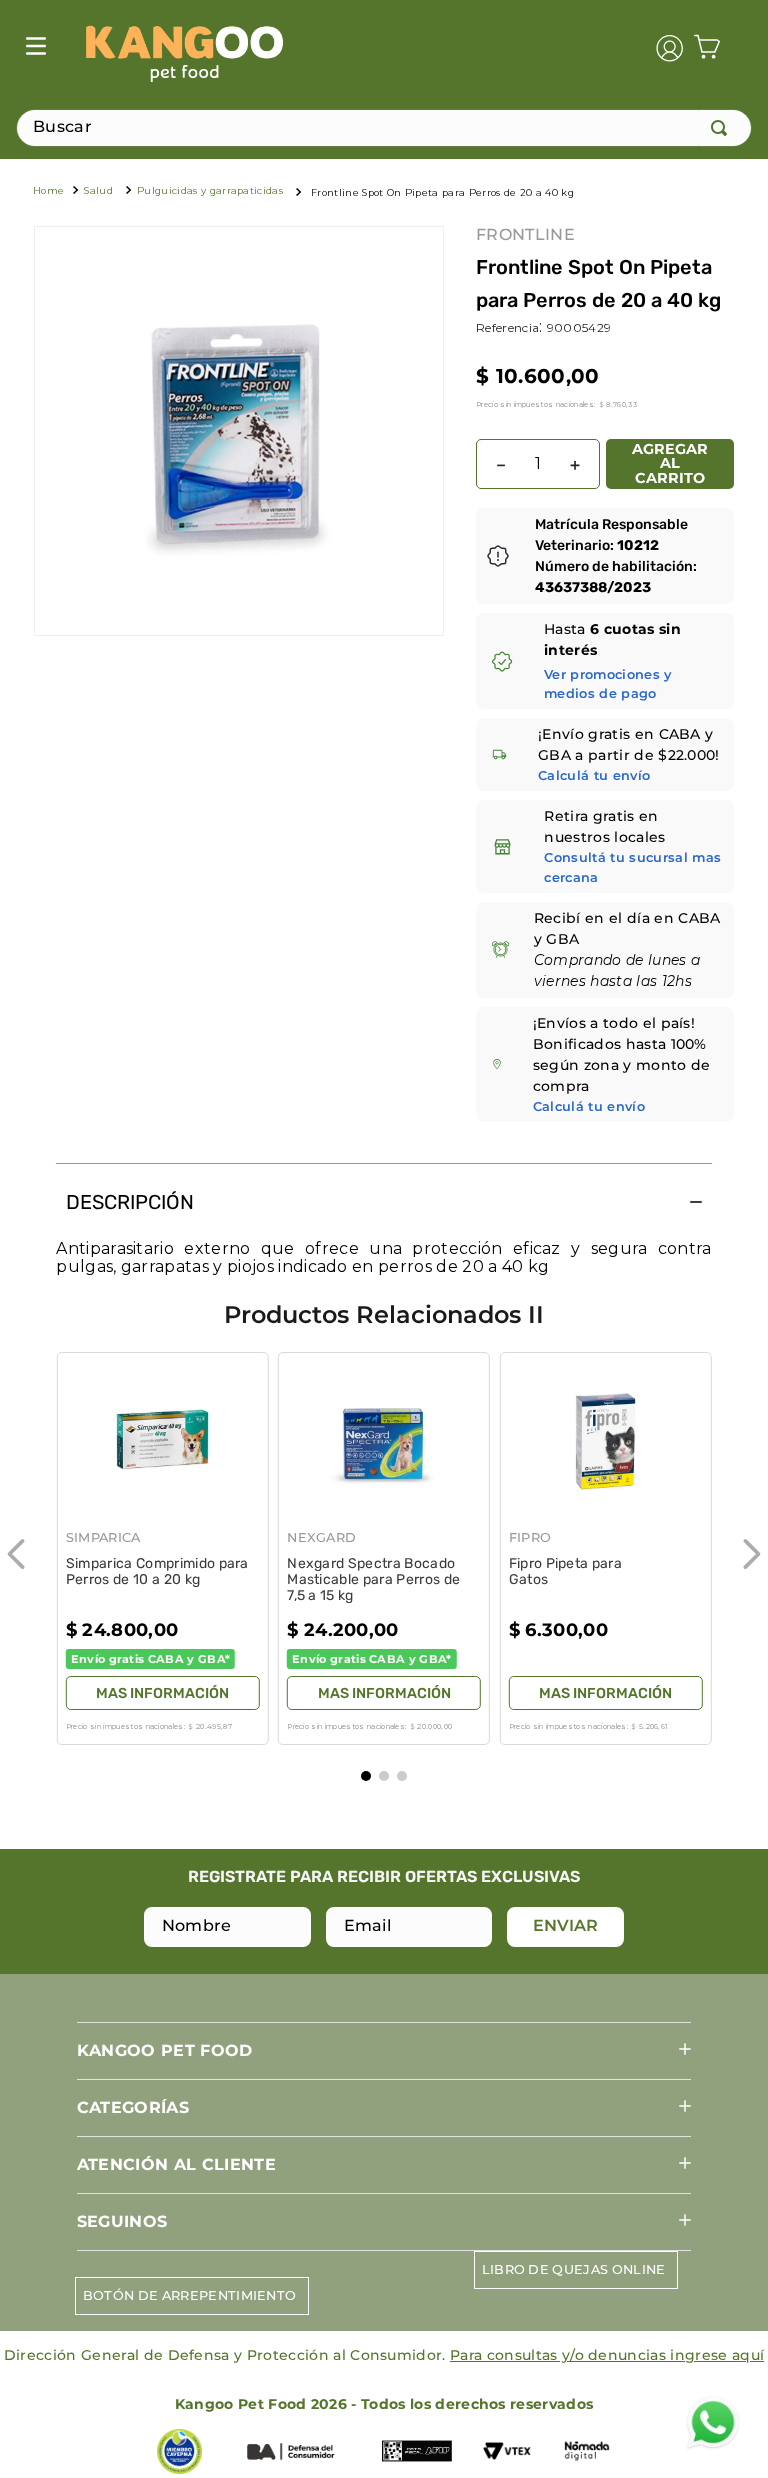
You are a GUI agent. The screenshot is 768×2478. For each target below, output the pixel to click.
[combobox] (384, 128)
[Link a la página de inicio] (48, 192)
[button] (623, 684)
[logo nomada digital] (587, 2453)
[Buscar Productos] (723, 128)
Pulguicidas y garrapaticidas (210, 190)
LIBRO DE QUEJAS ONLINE (574, 2269)
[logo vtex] (507, 2453)
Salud (98, 190)
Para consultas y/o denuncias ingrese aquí (607, 2355)
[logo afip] (417, 2453)
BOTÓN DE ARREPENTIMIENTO (190, 2295)
